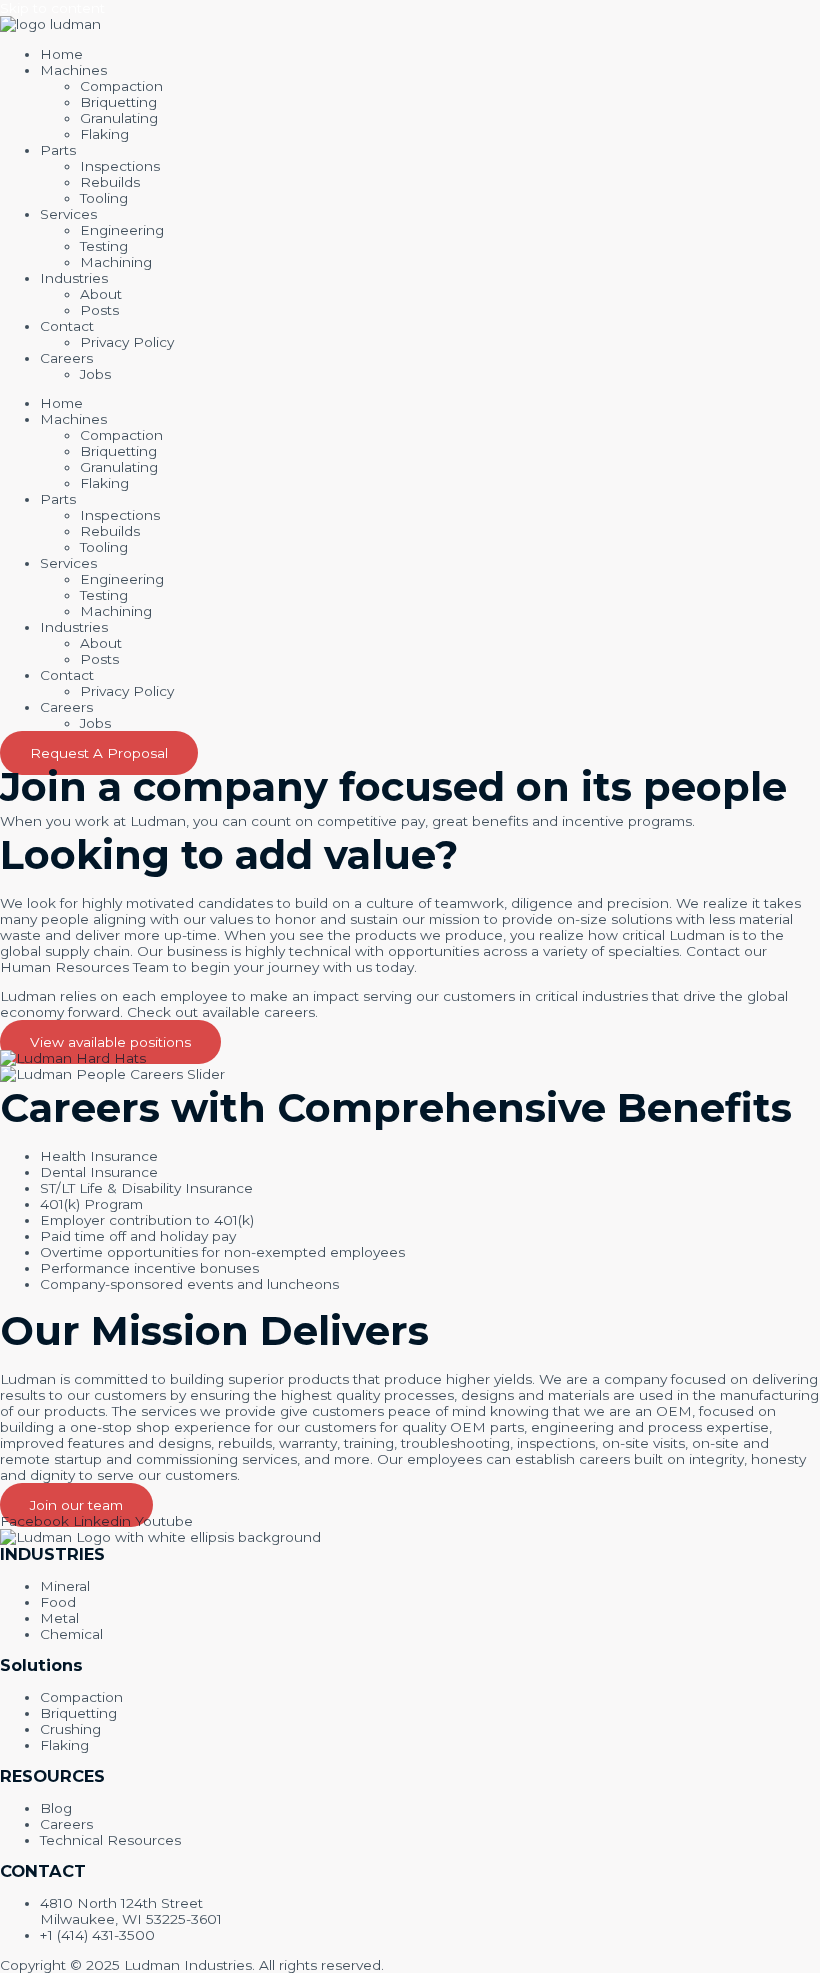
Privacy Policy (127, 342)
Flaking (104, 134)
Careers (66, 358)
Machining (116, 262)
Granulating (119, 118)
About (101, 294)
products (74, 1411)
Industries (74, 278)
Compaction (121, 86)
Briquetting (118, 102)
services (170, 1411)
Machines (73, 70)
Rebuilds (110, 182)
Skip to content (52, 8)
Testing (104, 246)
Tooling (104, 198)
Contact (67, 326)
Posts (99, 310)
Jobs (95, 374)
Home (61, 54)
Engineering (122, 230)
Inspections (120, 166)
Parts (58, 150)
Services (68, 214)
